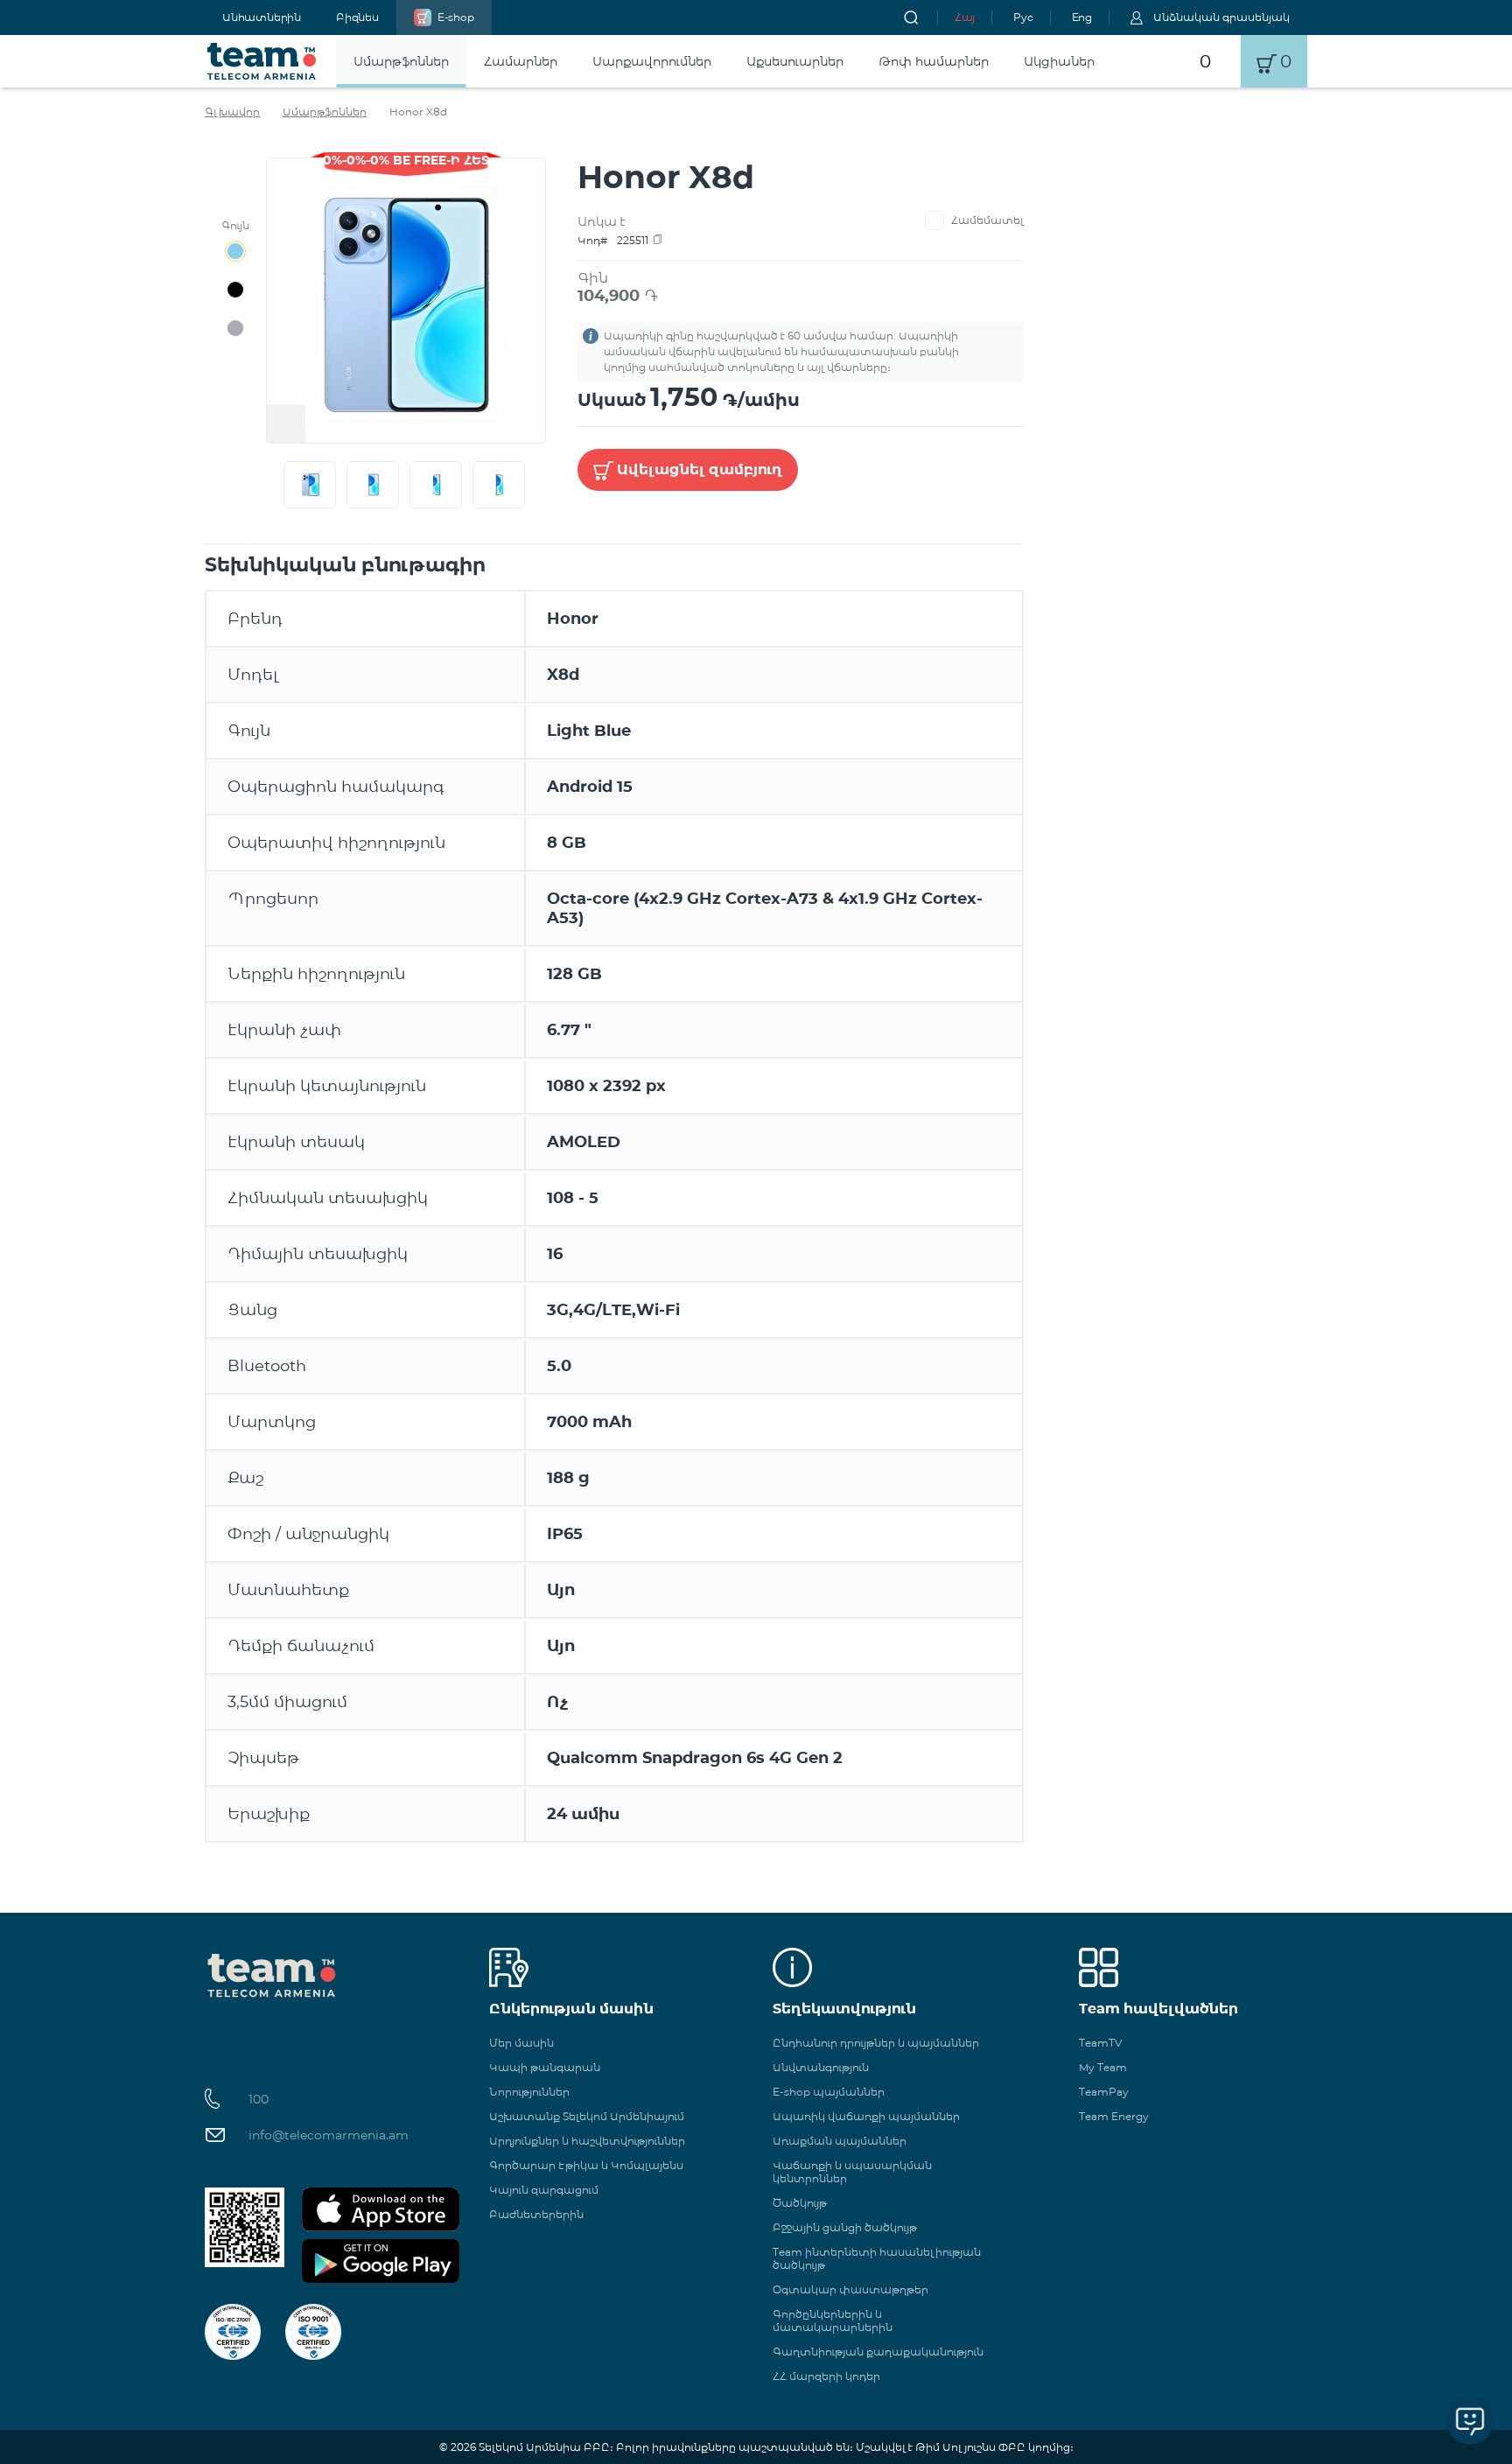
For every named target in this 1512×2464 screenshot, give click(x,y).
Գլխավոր (232, 112)
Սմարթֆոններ (401, 61)
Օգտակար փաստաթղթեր (850, 2289)
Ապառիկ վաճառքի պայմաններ (866, 2116)
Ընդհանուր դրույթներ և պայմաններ (876, 2043)
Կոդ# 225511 (613, 240)
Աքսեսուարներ (795, 61)
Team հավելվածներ (1158, 2009)
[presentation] (280, 485)
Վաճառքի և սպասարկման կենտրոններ (852, 2172)
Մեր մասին (521, 2043)
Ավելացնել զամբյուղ (700, 469)
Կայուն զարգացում (544, 2190)
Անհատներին (262, 17)
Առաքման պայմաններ (840, 2141)
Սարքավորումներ (652, 61)
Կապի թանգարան (545, 2067)
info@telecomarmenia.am (329, 2135)
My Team (1103, 2067)
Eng (1082, 17)
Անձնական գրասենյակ (1221, 17)
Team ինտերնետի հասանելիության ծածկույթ (877, 2258)
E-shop (456, 17)
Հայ (965, 17)
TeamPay (1104, 2092)
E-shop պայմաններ (829, 2092)
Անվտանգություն (821, 2067)
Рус (1023, 17)
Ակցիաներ (1059, 61)
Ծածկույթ (800, 2203)
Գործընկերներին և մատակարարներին (833, 2320)
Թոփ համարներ (934, 61)
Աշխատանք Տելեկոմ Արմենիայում (587, 2116)
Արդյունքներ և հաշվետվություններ (587, 2141)
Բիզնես (357, 17)
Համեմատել (987, 220)
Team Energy (1114, 2116)
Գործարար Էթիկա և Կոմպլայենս (586, 2165)
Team (262, 61)
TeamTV (1100, 2043)
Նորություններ (529, 2092)
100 (259, 2099)
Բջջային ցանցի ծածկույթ (845, 2227)
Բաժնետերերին (536, 2214)
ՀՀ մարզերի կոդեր (826, 2376)
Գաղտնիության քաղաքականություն (878, 2352)
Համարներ (521, 61)
